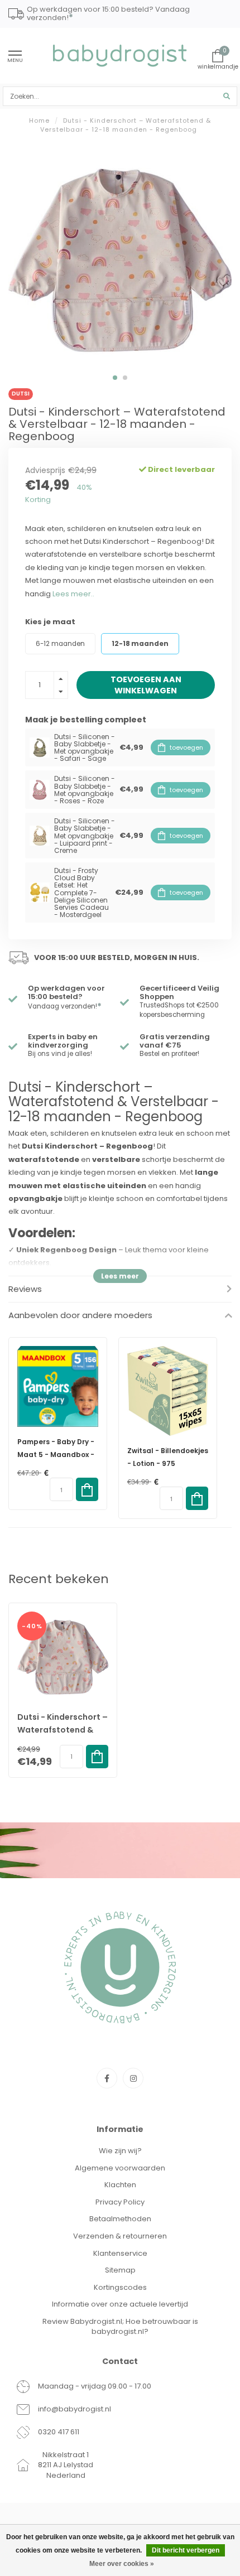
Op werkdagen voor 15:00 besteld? (66, 992)
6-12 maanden (60, 644)
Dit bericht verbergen (186, 2550)
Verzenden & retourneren (120, 2236)
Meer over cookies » (122, 2564)
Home (39, 120)
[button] (115, 378)
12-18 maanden (140, 644)
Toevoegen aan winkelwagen (146, 685)
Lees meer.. (73, 594)
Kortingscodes (120, 2287)
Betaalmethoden (120, 2219)
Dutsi (21, 394)
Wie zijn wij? (120, 2151)
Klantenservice (120, 2253)
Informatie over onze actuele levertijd (120, 2304)
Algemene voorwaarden (120, 2168)
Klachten (120, 2185)
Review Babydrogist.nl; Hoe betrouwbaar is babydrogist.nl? (120, 2327)
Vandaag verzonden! (65, 1006)
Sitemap (120, 2270)
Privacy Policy (120, 2202)
